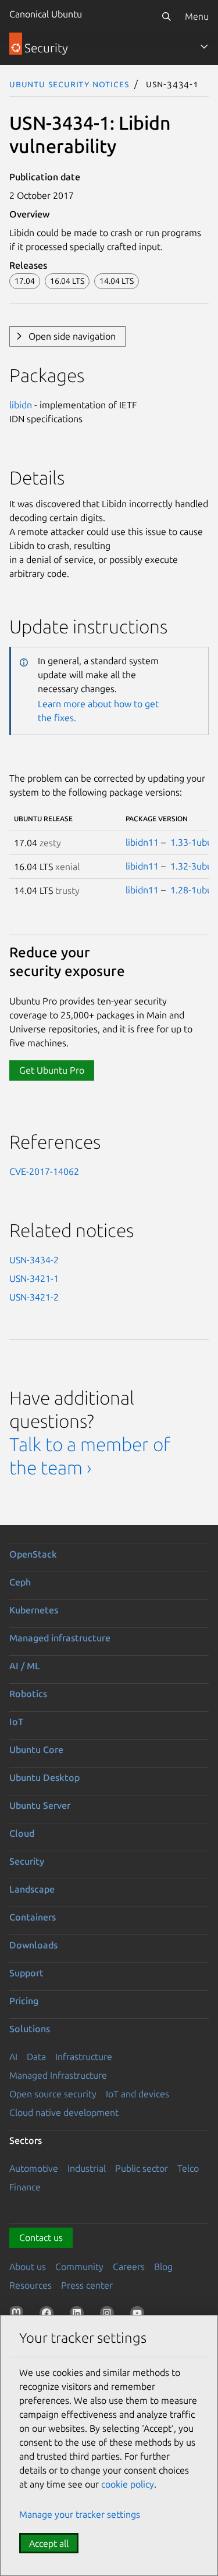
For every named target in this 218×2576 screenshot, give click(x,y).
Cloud (22, 1833)
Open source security (53, 2094)
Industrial (87, 2168)
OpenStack (33, 1554)
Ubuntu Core (36, 1750)
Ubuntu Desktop (44, 1777)
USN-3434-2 (34, 1260)
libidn (21, 405)
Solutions (30, 2029)
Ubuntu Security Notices (69, 84)
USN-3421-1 (34, 1278)
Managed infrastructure (60, 1638)
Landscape (32, 1889)
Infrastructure (84, 2057)
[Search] (166, 16)
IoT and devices (137, 2094)
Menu (197, 16)
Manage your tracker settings (80, 2514)
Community (79, 2267)
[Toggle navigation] (204, 47)
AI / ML (25, 1666)
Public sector (142, 2168)
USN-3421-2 (34, 1297)
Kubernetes (34, 1610)
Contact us (41, 2237)
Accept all (49, 2543)
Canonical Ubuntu (46, 14)
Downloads (33, 1945)
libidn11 (142, 842)
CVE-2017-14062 (44, 1171)
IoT (16, 1722)
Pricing (24, 2001)
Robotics (28, 1694)
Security (27, 1861)
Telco (188, 2168)
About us (28, 2267)
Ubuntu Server (40, 1805)
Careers (129, 2267)
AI (13, 2057)
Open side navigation (72, 336)
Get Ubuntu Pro (52, 1070)
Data (36, 2057)
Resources (31, 2285)
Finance (25, 2187)
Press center (87, 2285)
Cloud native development (64, 2112)
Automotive (34, 2168)
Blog (163, 2267)
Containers (33, 1917)
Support (26, 1973)
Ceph (20, 1582)
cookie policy (128, 2484)
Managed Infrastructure (58, 2075)
